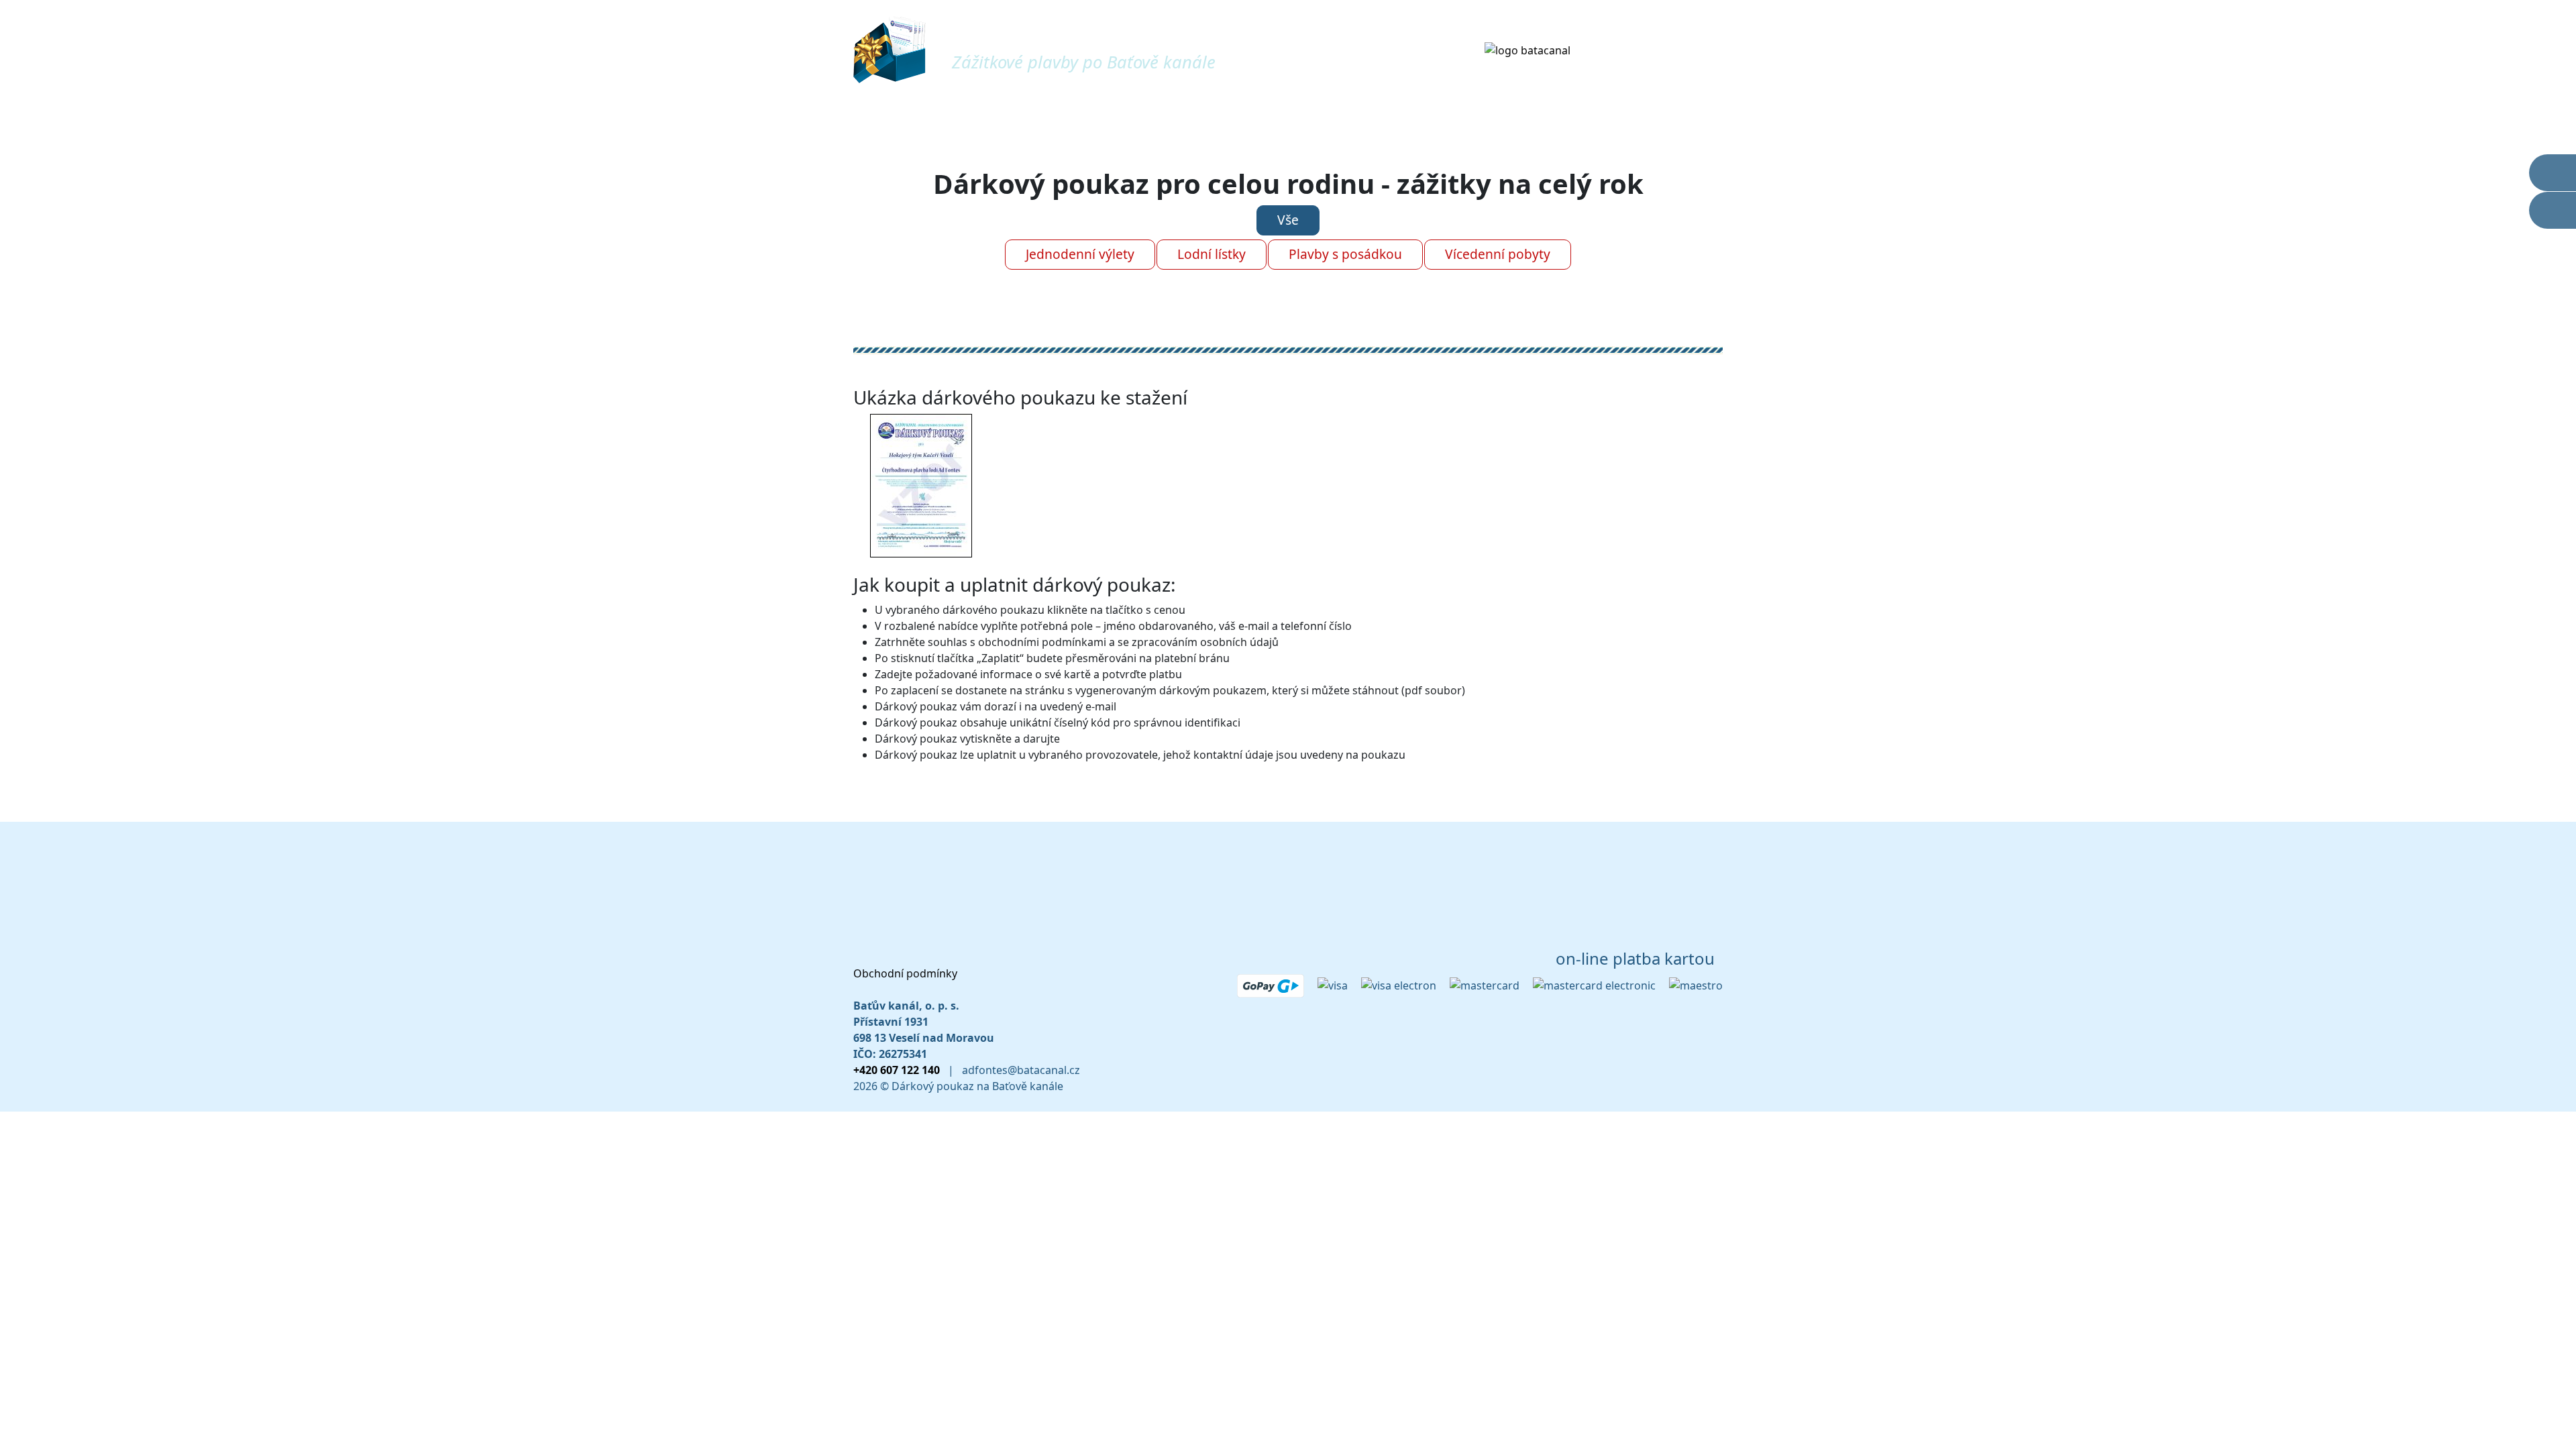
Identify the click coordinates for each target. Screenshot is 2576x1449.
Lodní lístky (1212, 254)
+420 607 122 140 (897, 1070)
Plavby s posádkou (1345, 254)
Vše (1288, 220)
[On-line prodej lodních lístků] (2553, 210)
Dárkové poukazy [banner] (1054, 40)
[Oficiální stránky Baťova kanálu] (2553, 173)
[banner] (895, 48)
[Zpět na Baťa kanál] (1527, 49)
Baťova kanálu (1655, 49)
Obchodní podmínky (905, 973)
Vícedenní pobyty (1498, 254)
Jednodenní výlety (1080, 254)
